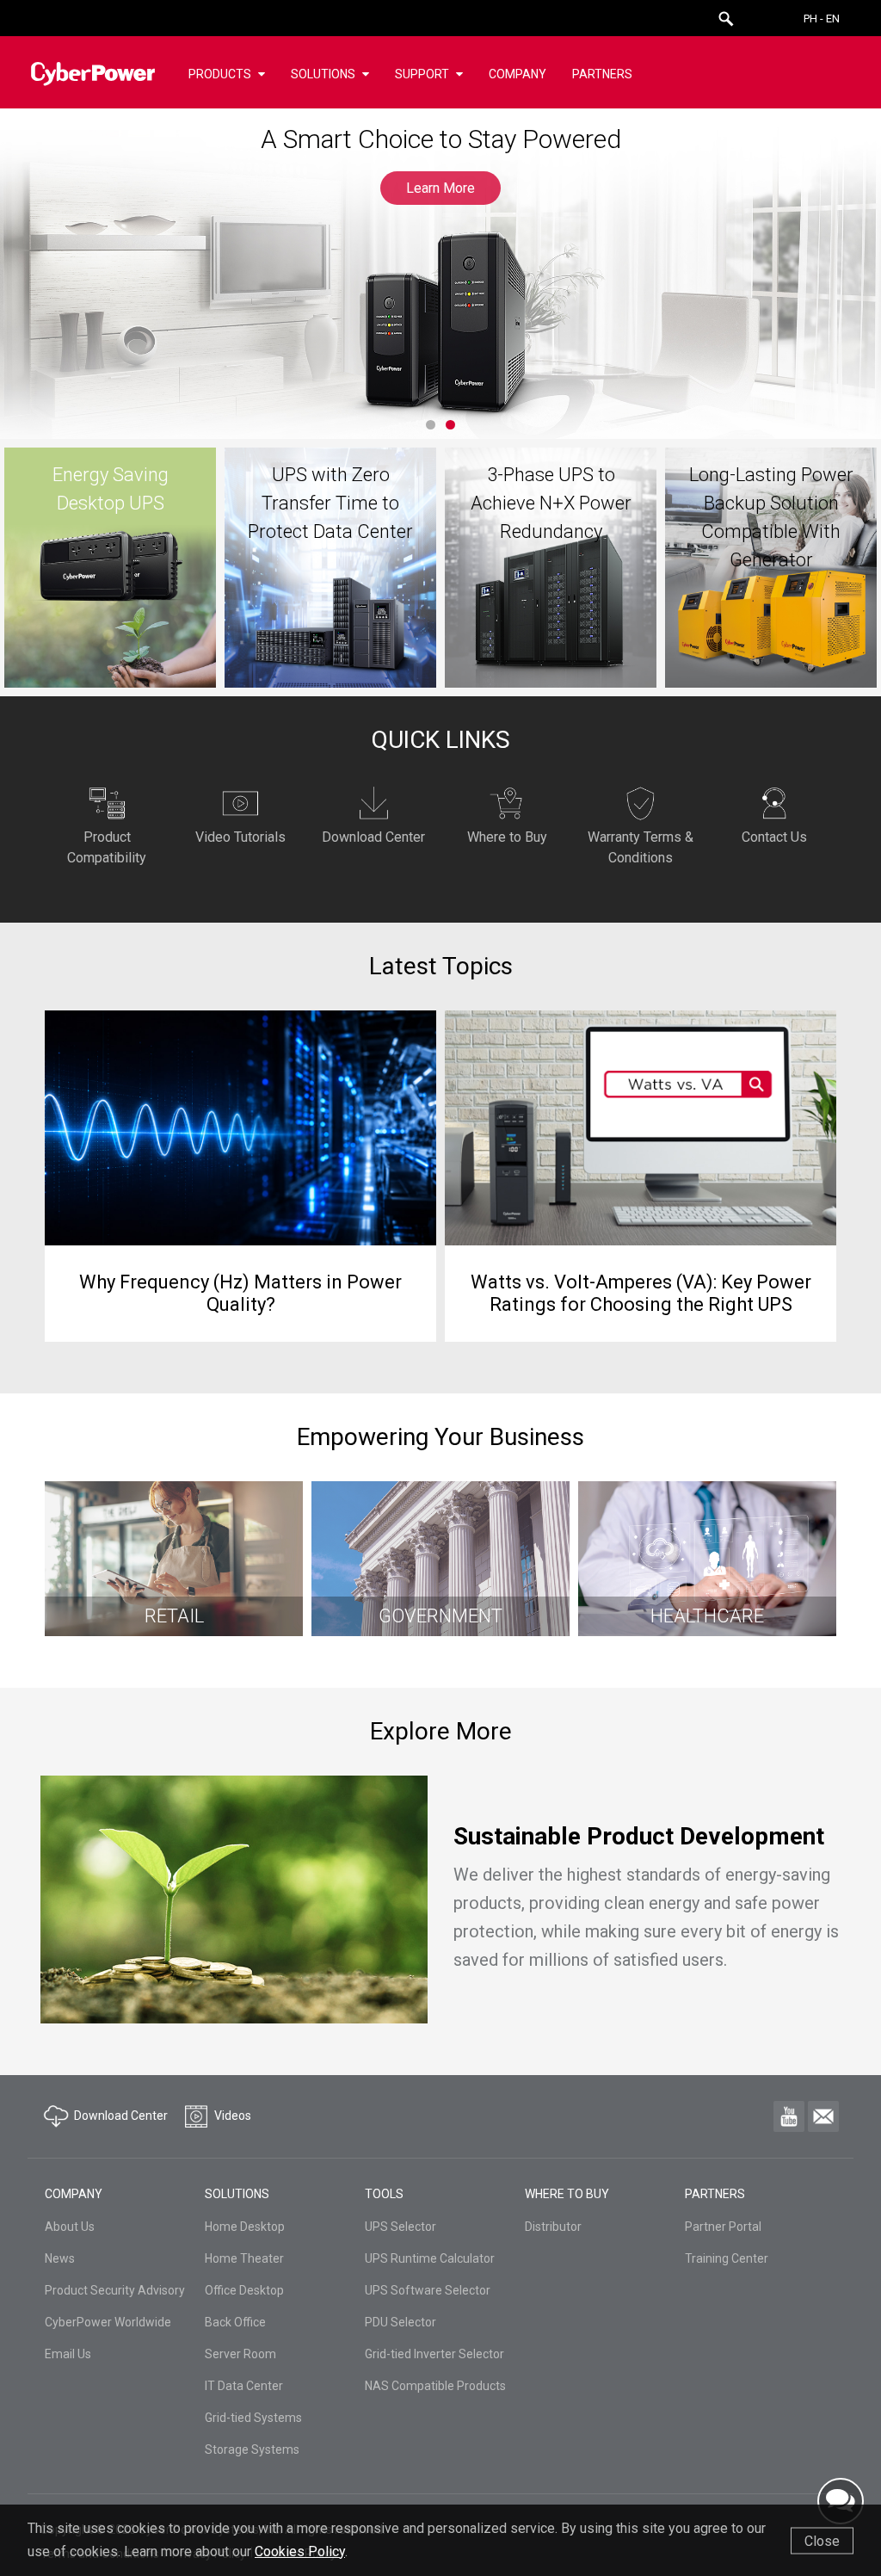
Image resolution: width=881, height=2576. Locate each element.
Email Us (68, 2354)
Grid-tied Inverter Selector (434, 2354)
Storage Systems (252, 2449)
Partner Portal (723, 2227)
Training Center (727, 2258)
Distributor (553, 2227)
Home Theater (244, 2258)
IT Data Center (244, 2386)
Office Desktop (244, 2290)
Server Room (240, 2354)
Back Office (235, 2322)
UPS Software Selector (428, 2290)
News (60, 2258)
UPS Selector (400, 2227)
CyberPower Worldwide (108, 2322)
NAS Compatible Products (435, 2386)
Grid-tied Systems (253, 2418)
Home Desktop (245, 2227)
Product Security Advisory (115, 2290)
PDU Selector (400, 2322)
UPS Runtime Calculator (430, 2258)
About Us (70, 2227)
